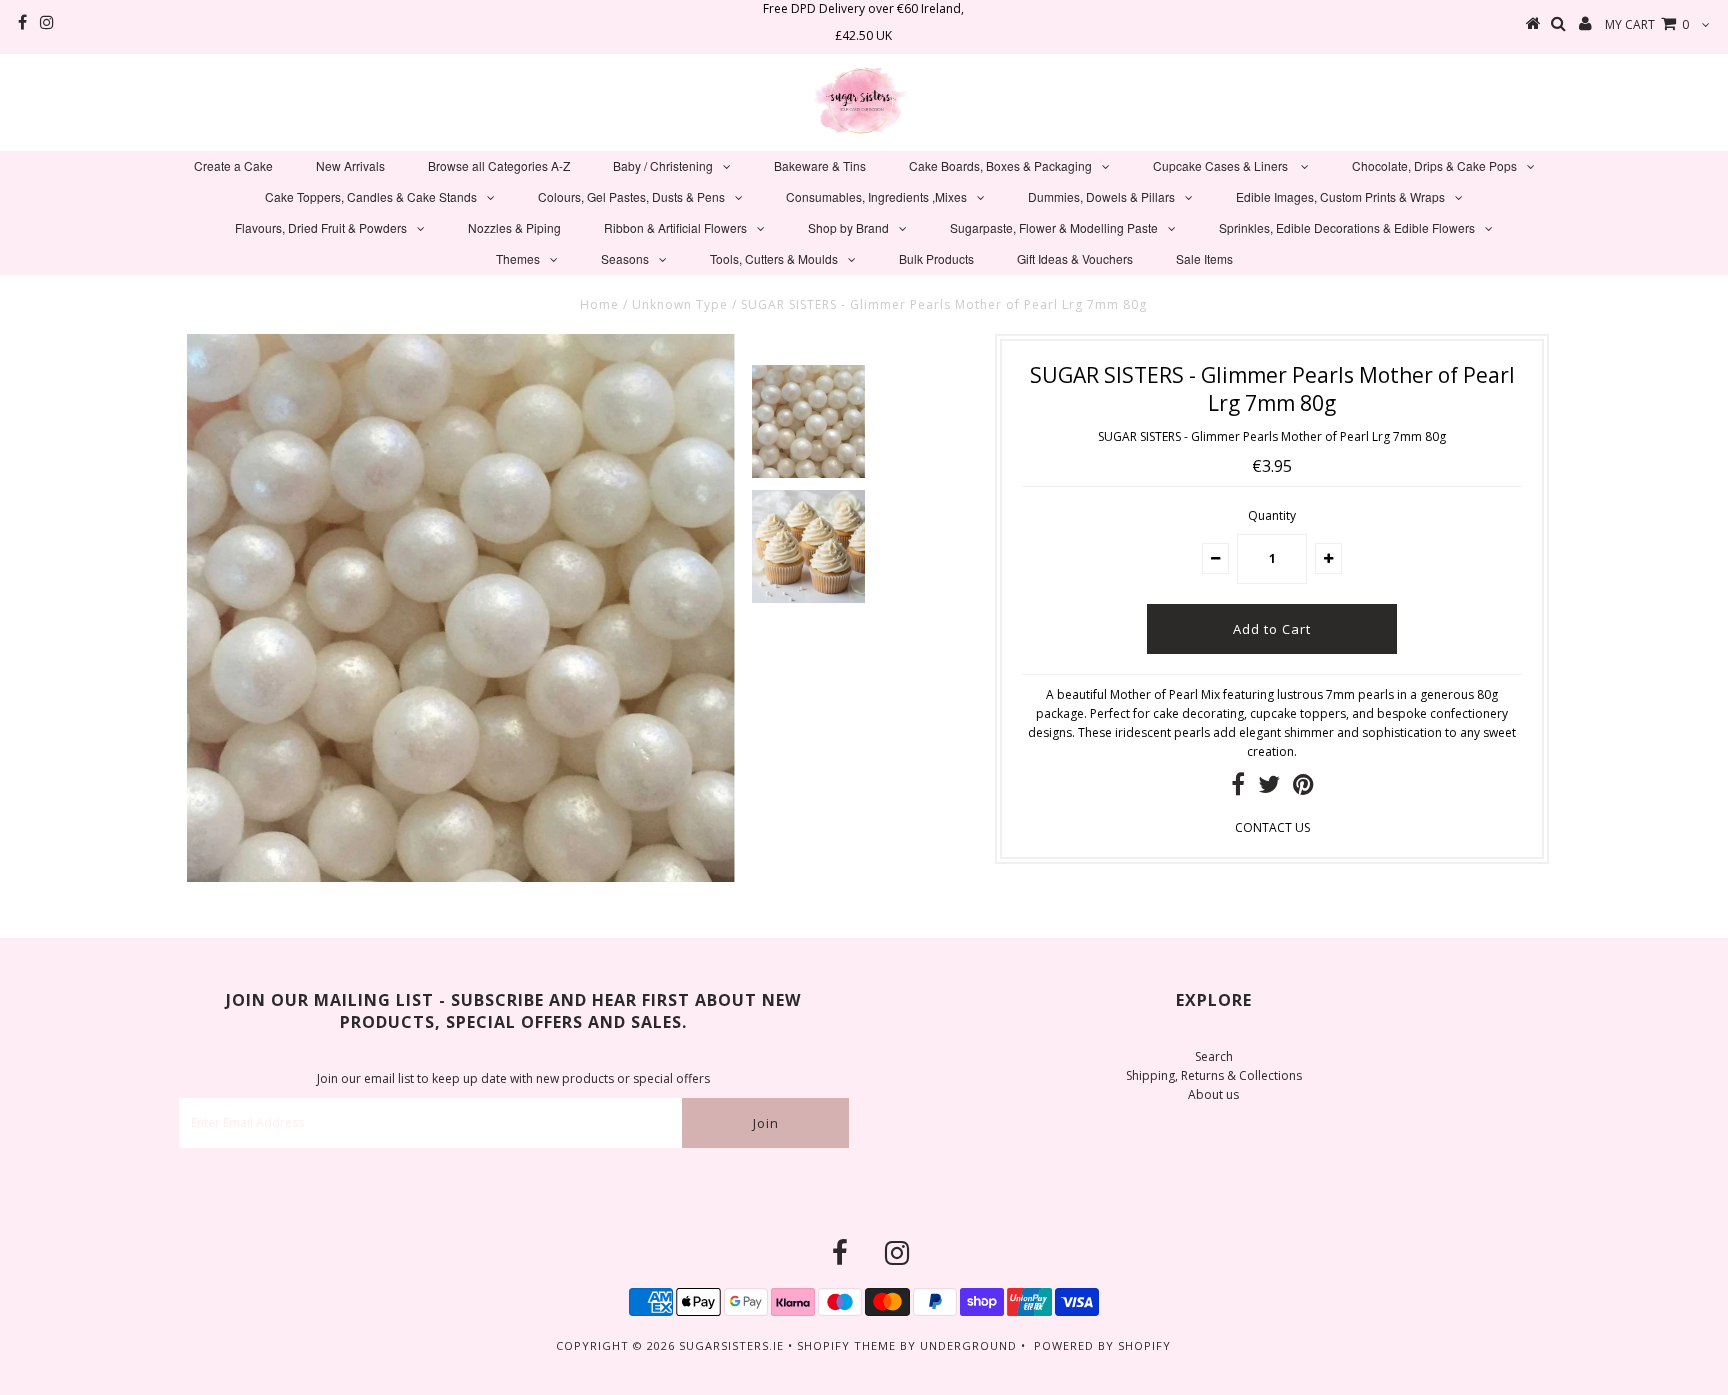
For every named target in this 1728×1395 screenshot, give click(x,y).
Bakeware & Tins (820, 165)
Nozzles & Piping (514, 227)
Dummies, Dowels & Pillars (1101, 196)
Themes (518, 258)
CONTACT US (1272, 827)
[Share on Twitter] (1269, 788)
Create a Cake (233, 165)
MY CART (1647, 24)
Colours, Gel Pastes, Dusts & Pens (631, 196)
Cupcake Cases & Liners (1222, 165)
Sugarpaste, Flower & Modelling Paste (1054, 227)
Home (599, 304)
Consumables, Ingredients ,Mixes (876, 196)
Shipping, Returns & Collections (1214, 1075)
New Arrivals (350, 165)
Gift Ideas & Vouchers (1075, 258)
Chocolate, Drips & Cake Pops (1434, 165)
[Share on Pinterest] (1303, 788)
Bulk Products (936, 258)
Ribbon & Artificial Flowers (675, 227)
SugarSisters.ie (731, 1345)
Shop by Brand (848, 227)
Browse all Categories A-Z (499, 165)
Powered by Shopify (1102, 1345)
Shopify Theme (846, 1345)
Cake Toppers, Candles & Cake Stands (371, 196)
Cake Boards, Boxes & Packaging (1000, 165)
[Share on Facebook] (1238, 788)
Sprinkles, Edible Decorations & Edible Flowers (1347, 227)
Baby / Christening (663, 165)
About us (1213, 1094)
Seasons (625, 258)
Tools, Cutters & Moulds (774, 258)
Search (1214, 1056)
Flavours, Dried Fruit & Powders (321, 227)
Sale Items (1204, 258)
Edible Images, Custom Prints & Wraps (1340, 196)
